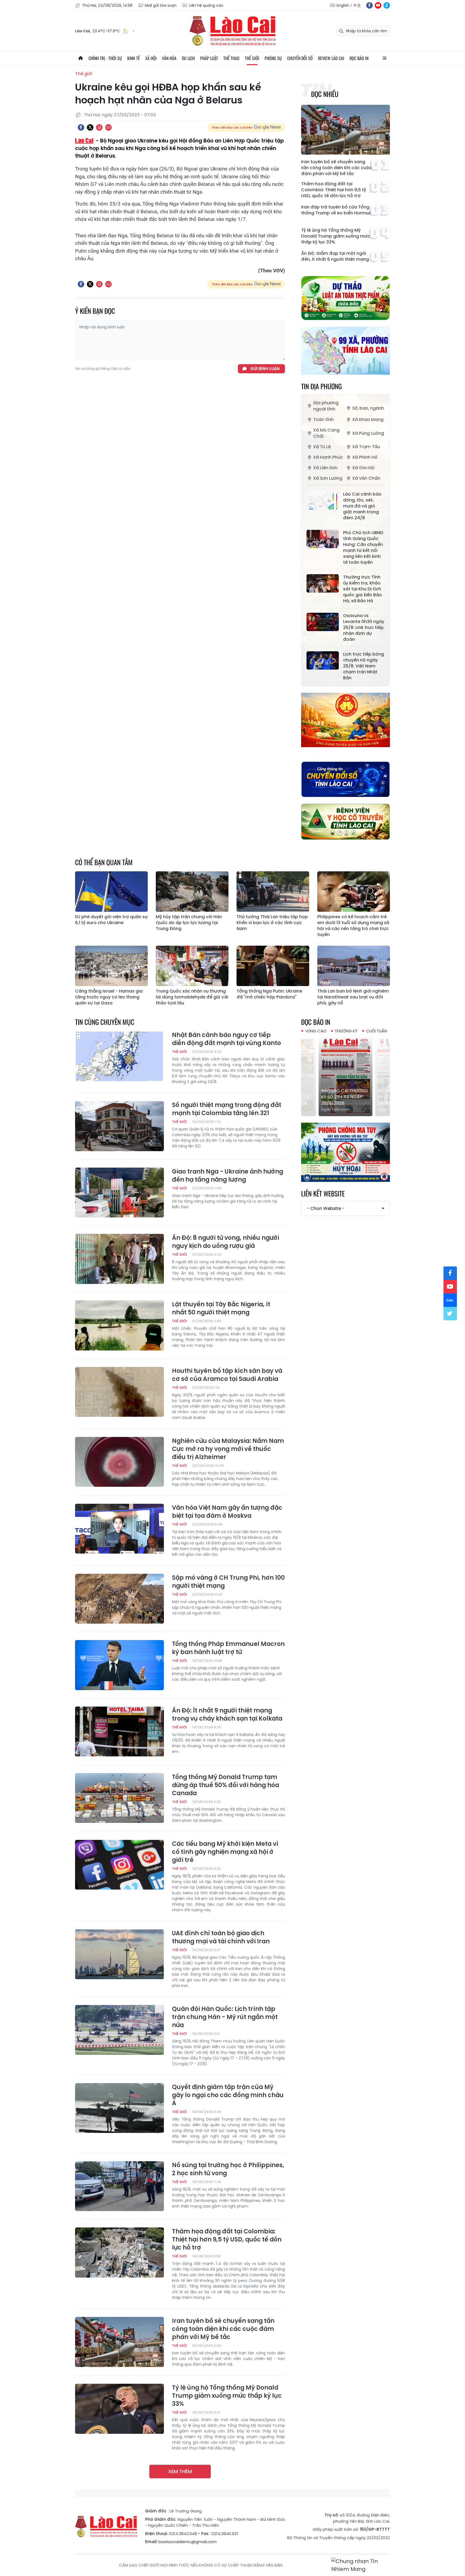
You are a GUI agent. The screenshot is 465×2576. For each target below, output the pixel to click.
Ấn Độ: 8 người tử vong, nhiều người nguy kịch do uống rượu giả (226, 1242)
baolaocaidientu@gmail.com (188, 2542)
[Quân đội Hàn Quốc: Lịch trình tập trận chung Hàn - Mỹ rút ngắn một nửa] (119, 2030)
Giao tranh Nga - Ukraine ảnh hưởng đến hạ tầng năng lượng (228, 1176)
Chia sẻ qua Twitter (90, 127)
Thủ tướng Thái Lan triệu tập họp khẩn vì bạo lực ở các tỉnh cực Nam (272, 923)
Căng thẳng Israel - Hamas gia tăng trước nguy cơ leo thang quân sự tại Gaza (109, 997)
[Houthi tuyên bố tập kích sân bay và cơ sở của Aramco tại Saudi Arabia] (119, 1392)
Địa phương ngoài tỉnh (326, 406)
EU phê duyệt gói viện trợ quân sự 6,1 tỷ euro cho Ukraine (111, 920)
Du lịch (188, 58)
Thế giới (252, 58)
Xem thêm (180, 2471)
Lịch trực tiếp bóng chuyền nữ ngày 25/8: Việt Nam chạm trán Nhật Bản (364, 666)
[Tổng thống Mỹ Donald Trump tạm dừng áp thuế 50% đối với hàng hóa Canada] (119, 1798)
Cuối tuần (376, 1031)
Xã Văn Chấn (366, 478)
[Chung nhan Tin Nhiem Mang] (361, 2565)
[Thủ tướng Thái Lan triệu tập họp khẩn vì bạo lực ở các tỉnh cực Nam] (273, 892)
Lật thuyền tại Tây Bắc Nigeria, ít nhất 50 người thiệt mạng (221, 1308)
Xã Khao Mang (368, 420)
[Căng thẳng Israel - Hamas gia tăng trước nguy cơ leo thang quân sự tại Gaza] (111, 966)
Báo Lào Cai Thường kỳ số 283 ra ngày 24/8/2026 (345, 1097)
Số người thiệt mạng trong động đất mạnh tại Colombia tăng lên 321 (227, 1109)
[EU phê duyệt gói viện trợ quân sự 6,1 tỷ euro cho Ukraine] (111, 892)
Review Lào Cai (331, 58)
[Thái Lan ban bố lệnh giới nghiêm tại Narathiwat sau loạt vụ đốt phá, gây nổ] (354, 966)
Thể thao (231, 58)
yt (378, 5)
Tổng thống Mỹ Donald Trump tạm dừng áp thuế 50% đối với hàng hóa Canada (226, 1785)
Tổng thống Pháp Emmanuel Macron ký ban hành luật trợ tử (228, 1648)
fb (369, 5)
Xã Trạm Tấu (366, 447)
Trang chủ (80, 58)
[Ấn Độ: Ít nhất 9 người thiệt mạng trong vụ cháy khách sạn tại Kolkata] (119, 1732)
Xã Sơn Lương (328, 478)
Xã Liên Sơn (325, 468)
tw (450, 1314)
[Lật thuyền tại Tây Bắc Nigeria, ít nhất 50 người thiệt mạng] (119, 1325)
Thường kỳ (346, 1031)
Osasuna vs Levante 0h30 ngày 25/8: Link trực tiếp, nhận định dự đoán (364, 628)
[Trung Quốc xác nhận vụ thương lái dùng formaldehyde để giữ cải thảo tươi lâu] (192, 966)
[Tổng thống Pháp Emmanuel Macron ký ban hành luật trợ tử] (119, 1665)
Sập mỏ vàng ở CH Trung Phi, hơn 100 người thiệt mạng (228, 1582)
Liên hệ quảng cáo (206, 5)
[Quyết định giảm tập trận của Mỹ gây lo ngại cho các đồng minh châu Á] (119, 2108)
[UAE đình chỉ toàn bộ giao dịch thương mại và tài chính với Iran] (119, 1954)
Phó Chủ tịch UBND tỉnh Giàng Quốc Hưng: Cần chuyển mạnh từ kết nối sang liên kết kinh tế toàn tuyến (363, 548)
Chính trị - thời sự (105, 58)
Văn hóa (169, 58)
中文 (357, 5)
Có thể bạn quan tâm (104, 862)
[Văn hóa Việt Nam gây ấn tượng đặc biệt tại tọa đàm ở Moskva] (119, 1529)
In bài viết (99, 127)
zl (387, 5)
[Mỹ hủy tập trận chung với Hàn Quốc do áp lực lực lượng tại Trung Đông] (192, 892)
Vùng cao (316, 1031)
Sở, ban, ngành (368, 408)
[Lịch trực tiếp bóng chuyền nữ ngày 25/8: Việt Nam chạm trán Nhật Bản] (323, 660)
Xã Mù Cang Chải (326, 433)
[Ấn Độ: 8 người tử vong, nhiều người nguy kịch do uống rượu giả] (119, 1259)
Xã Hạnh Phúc (328, 457)
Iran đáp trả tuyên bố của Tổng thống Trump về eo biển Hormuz (336, 210)
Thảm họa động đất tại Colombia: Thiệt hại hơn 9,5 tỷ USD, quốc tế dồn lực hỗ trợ (334, 190)
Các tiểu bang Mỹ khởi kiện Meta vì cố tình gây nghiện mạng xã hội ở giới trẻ (225, 1852)
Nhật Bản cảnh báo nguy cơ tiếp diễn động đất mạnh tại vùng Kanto (226, 1039)
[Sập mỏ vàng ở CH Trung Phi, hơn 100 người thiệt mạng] (119, 1599)
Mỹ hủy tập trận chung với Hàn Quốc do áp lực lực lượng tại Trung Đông (189, 923)
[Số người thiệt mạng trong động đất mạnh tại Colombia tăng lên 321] (119, 1126)
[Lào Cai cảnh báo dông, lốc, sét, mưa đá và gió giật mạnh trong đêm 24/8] (323, 500)
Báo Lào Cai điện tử (232, 31)
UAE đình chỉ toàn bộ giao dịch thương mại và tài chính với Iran (221, 1937)
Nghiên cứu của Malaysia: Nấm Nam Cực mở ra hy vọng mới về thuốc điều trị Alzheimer (228, 1449)
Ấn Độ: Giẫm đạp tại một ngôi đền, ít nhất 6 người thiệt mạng (335, 256)
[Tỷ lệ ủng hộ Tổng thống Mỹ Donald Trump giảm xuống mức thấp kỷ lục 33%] (119, 2409)
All (385, 58)
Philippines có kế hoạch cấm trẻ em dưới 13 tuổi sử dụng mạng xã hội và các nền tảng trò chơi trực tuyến (353, 926)
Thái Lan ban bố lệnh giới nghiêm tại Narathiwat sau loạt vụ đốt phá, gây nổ (353, 997)
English (343, 5)
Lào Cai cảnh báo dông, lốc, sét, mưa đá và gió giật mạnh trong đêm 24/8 (362, 506)
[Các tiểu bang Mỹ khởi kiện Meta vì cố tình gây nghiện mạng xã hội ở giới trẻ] (119, 1865)
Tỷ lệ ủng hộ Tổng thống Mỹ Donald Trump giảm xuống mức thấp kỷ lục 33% (336, 236)
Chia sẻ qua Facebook (81, 127)
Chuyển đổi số (300, 58)
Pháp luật (209, 58)
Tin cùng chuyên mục (105, 1022)
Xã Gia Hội (363, 468)
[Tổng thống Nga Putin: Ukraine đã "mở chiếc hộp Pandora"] (273, 966)
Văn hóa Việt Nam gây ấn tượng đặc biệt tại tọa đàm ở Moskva (227, 1512)
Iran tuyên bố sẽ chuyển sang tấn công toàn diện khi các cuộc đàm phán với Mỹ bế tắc (337, 168)
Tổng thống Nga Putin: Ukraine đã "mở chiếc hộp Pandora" (269, 994)
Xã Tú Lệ (322, 447)
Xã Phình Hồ (365, 457)
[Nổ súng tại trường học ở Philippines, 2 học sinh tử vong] (119, 2186)
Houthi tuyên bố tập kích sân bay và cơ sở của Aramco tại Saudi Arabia (227, 1375)
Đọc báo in (359, 58)
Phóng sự (273, 58)
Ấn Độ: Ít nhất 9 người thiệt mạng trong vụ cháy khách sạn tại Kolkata (227, 1715)
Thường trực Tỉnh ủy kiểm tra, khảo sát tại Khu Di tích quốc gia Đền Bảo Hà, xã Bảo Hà (362, 589)
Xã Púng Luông (368, 433)
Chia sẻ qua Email (108, 127)
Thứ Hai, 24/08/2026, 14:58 (107, 5)
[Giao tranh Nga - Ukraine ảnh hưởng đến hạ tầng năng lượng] (119, 1193)
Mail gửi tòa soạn (161, 5)
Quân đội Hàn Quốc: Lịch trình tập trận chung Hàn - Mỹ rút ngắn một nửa (225, 2017)
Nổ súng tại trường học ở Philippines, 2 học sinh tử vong (228, 2169)
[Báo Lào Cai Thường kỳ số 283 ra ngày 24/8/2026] (346, 1076)
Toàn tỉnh (323, 420)
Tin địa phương (321, 386)
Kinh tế (134, 58)
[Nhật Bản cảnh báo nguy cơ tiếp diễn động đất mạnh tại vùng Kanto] (119, 1056)
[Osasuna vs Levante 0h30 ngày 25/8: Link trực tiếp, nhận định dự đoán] (323, 622)
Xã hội (151, 58)
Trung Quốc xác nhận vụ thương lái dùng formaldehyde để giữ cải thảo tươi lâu (192, 997)
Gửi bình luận (265, 369)
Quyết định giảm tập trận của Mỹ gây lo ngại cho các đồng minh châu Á (228, 2095)
